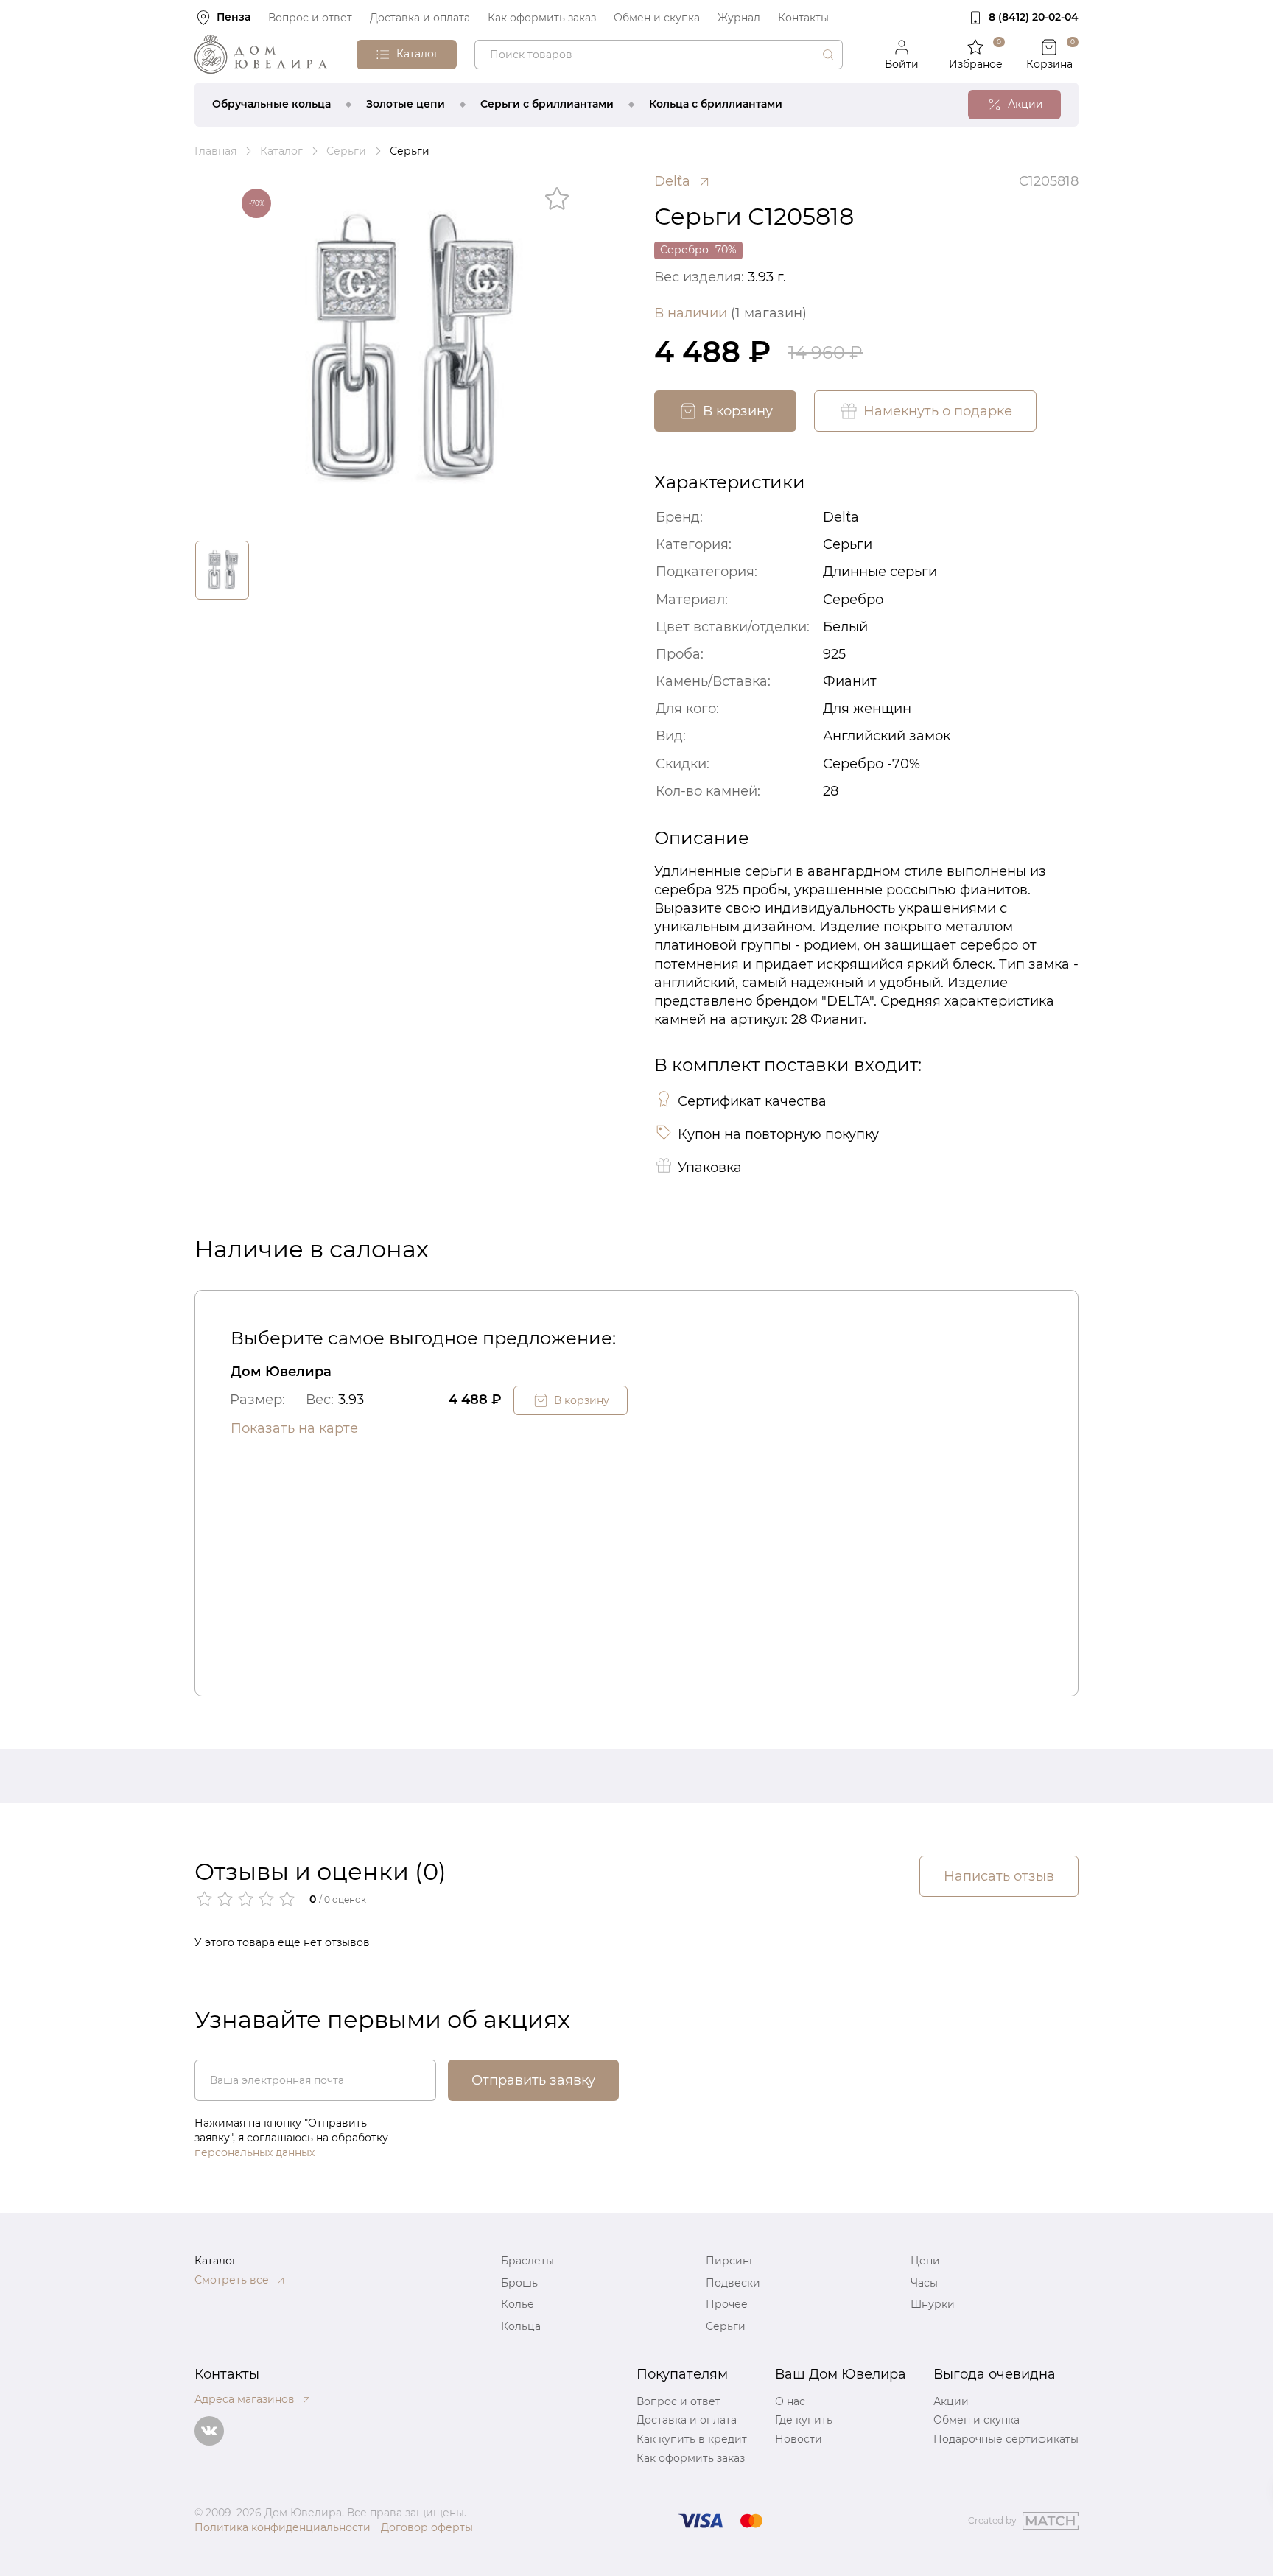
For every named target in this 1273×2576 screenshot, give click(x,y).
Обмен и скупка (657, 18)
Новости (799, 2439)
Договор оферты (427, 2527)
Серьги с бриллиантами (547, 104)
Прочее (727, 2304)
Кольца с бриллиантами (716, 104)
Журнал (739, 18)
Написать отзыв (999, 1876)
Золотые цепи (406, 104)
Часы (924, 2283)
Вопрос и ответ (310, 18)
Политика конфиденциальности (283, 2527)
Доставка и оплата (420, 18)
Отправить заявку (533, 2080)
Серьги (726, 2326)
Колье (518, 2304)
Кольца (521, 2326)
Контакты (803, 18)
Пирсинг (730, 2261)
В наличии (730, 313)
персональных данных (255, 2152)
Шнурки (933, 2304)
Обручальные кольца (271, 104)
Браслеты (527, 2261)
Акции (951, 2401)
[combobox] (659, 55)
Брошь (519, 2283)
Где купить (804, 2420)
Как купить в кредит (692, 2439)
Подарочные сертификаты (1006, 2439)
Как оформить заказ (542, 18)
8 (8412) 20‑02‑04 (1034, 17)
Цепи (925, 2261)
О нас (790, 2401)
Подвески (733, 2283)
